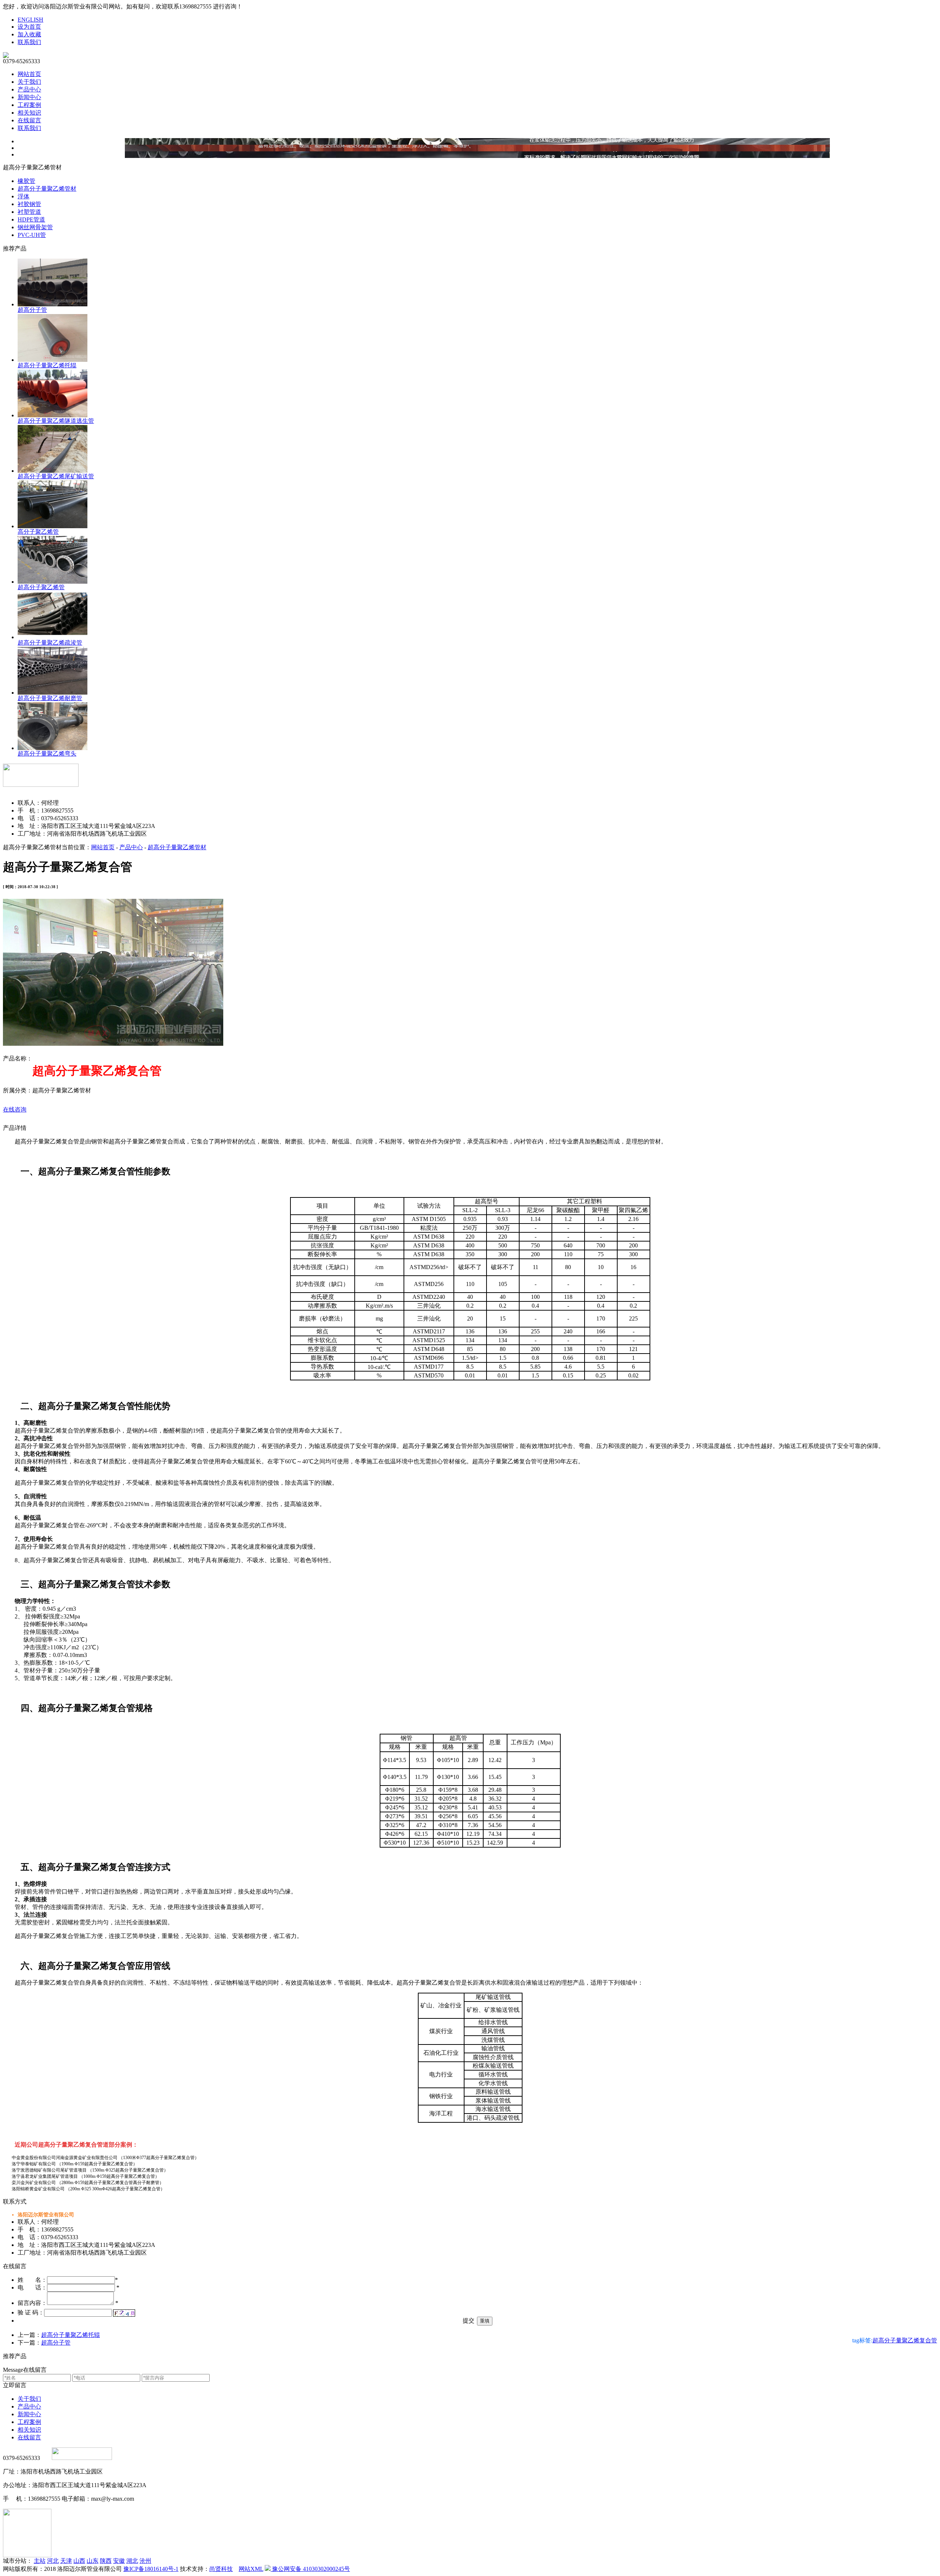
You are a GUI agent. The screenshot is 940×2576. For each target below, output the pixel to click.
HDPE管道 (31, 219)
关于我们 (29, 82)
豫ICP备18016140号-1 (151, 2569)
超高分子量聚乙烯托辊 (47, 365)
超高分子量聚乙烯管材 (47, 189)
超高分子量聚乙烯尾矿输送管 (56, 476)
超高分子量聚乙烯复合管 (905, 2340)
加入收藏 (29, 34)
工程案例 (29, 105)
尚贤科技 (221, 2569)
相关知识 (29, 113)
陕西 (106, 2561)
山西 (79, 2561)
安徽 (119, 2561)
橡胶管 (26, 181)
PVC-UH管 (32, 235)
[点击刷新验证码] (124, 2313)
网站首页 (29, 74)
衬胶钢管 (29, 204)
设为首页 (29, 27)
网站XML (251, 2569)
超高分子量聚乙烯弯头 (47, 754)
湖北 (132, 2561)
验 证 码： (31, 2312)
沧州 (145, 2561)
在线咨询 (15, 1109)
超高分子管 (32, 310)
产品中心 (29, 89)
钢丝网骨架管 (35, 227)
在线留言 (29, 120)
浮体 (23, 196)
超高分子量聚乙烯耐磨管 (50, 698)
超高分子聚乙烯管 (41, 587)
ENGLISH (30, 20)
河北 (53, 2561)
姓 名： (32, 2280)
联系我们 (29, 42)
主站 (40, 2561)
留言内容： (32, 2303)
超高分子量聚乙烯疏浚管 (50, 643)
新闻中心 (29, 97)
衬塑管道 (29, 212)
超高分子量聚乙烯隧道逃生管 (56, 421)
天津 (66, 2561)
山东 (93, 2561)
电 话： (32, 2287)
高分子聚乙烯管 (38, 532)
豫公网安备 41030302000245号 (310, 2569)
